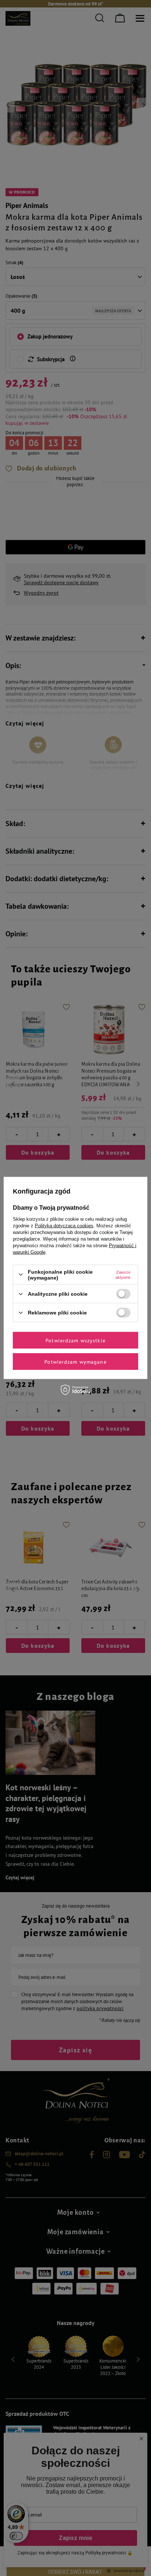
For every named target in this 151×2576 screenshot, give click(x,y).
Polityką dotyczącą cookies (64, 1225)
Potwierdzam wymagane (75, 1361)
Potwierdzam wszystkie (75, 1340)
